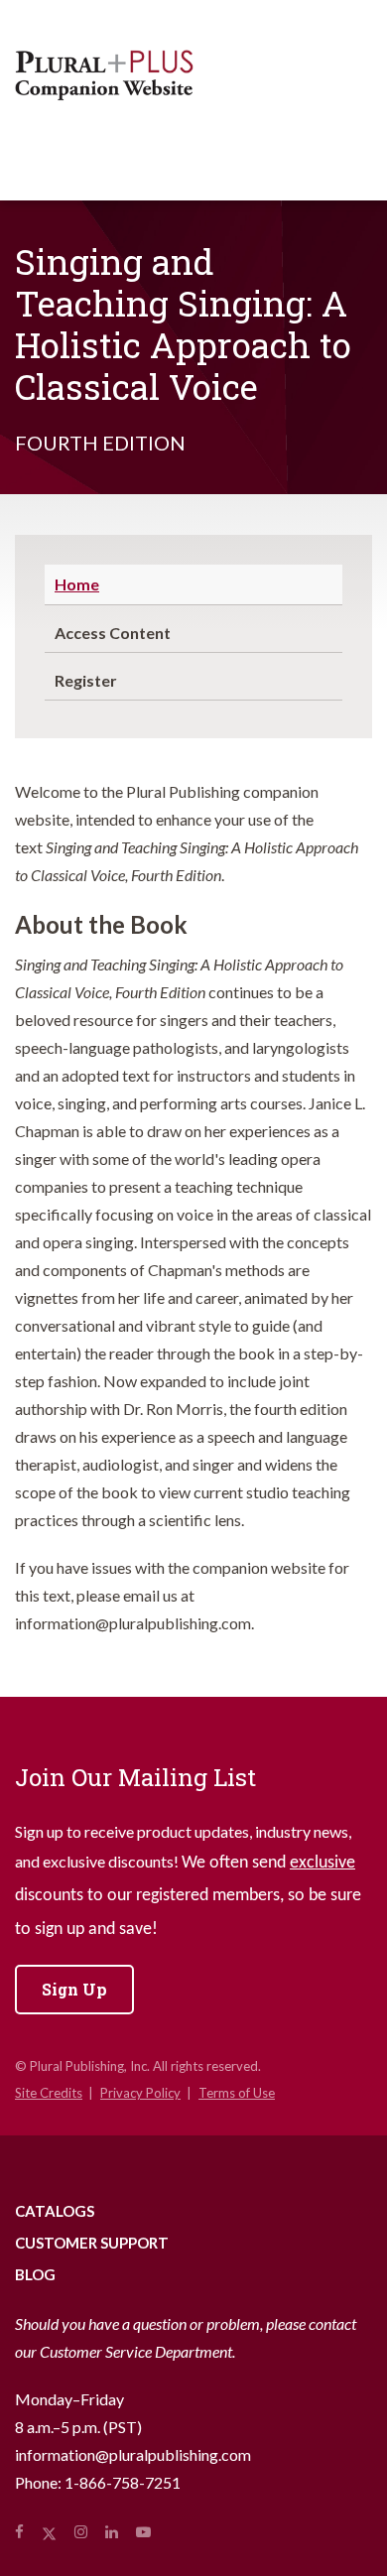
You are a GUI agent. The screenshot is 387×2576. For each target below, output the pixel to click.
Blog (35, 2274)
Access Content (113, 633)
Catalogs (55, 2211)
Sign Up (74, 1989)
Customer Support (92, 2243)
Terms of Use (237, 2093)
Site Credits (49, 2093)
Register (86, 680)
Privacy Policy (140, 2093)
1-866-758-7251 (123, 2482)
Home (77, 584)
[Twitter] (49, 2531)
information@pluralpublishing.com (133, 2454)
